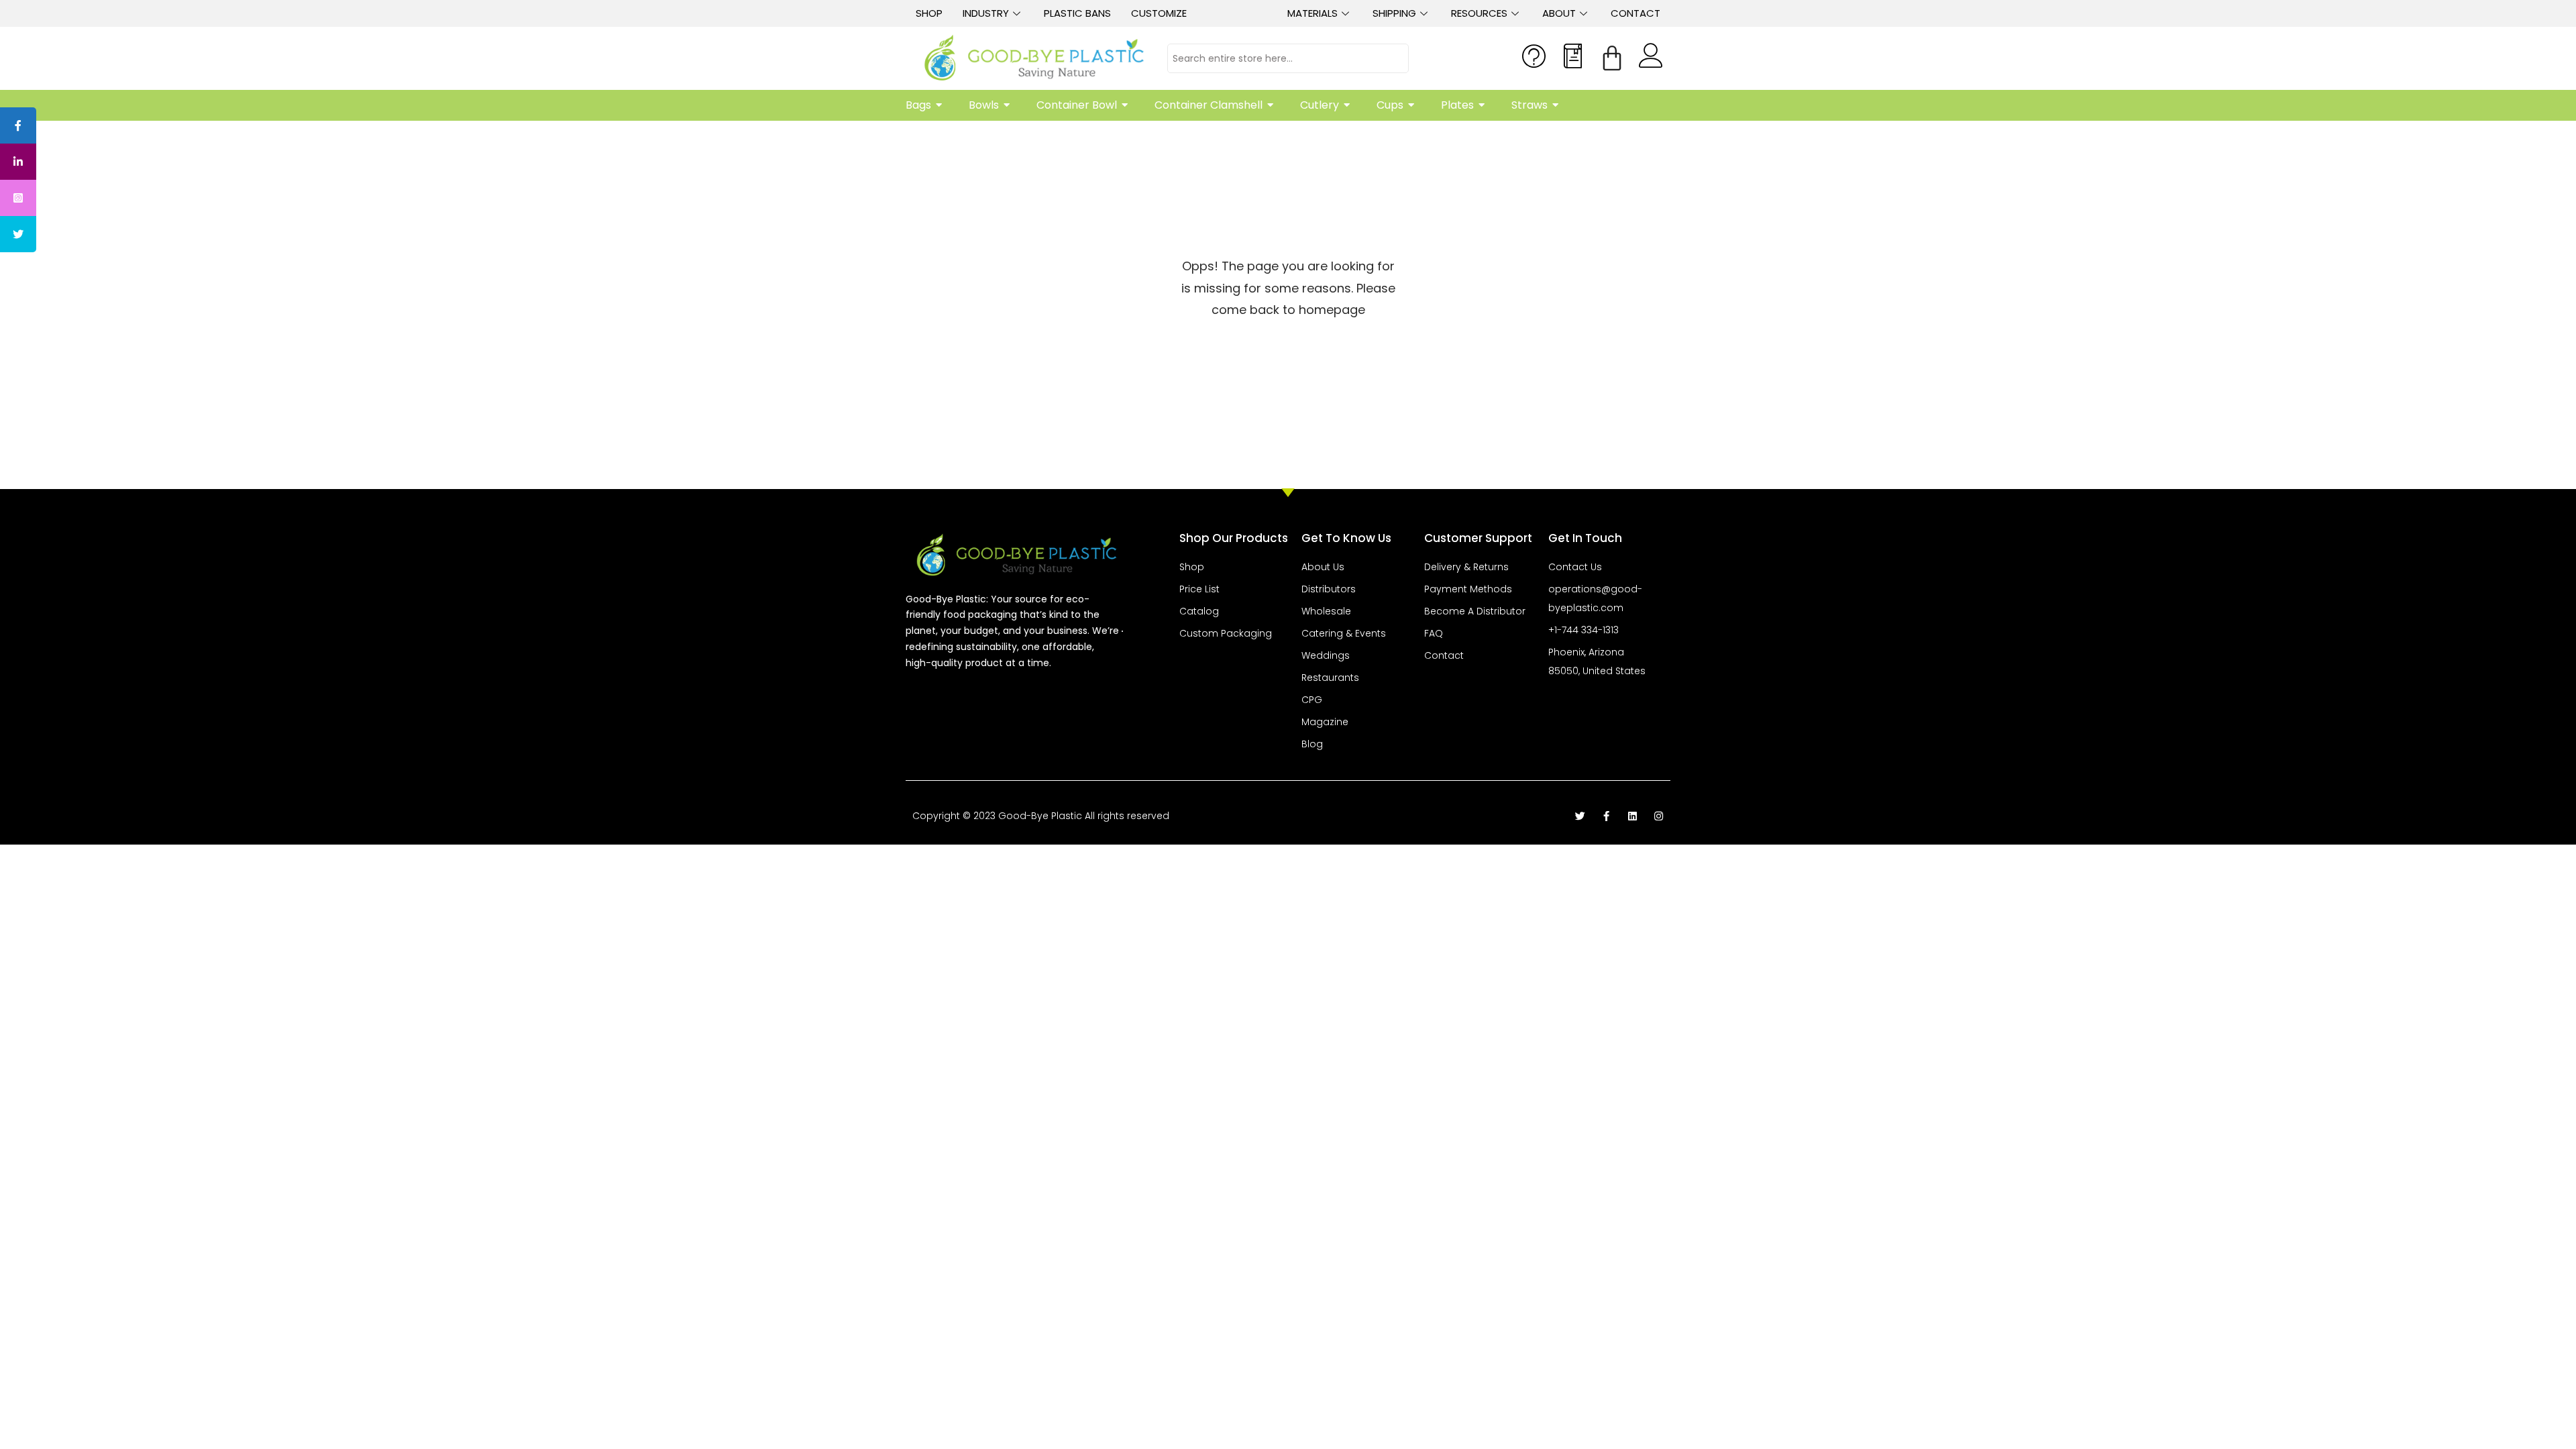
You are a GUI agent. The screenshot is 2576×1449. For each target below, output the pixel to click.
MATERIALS (1312, 13)
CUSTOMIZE (1159, 13)
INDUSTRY (986, 13)
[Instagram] (1659, 816)
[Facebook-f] (1606, 816)
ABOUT (1559, 13)
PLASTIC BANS (1077, 13)
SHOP (929, 13)
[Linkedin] (1632, 816)
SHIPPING (1394, 13)
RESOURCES (1479, 13)
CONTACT (1635, 13)
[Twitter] (1580, 816)
